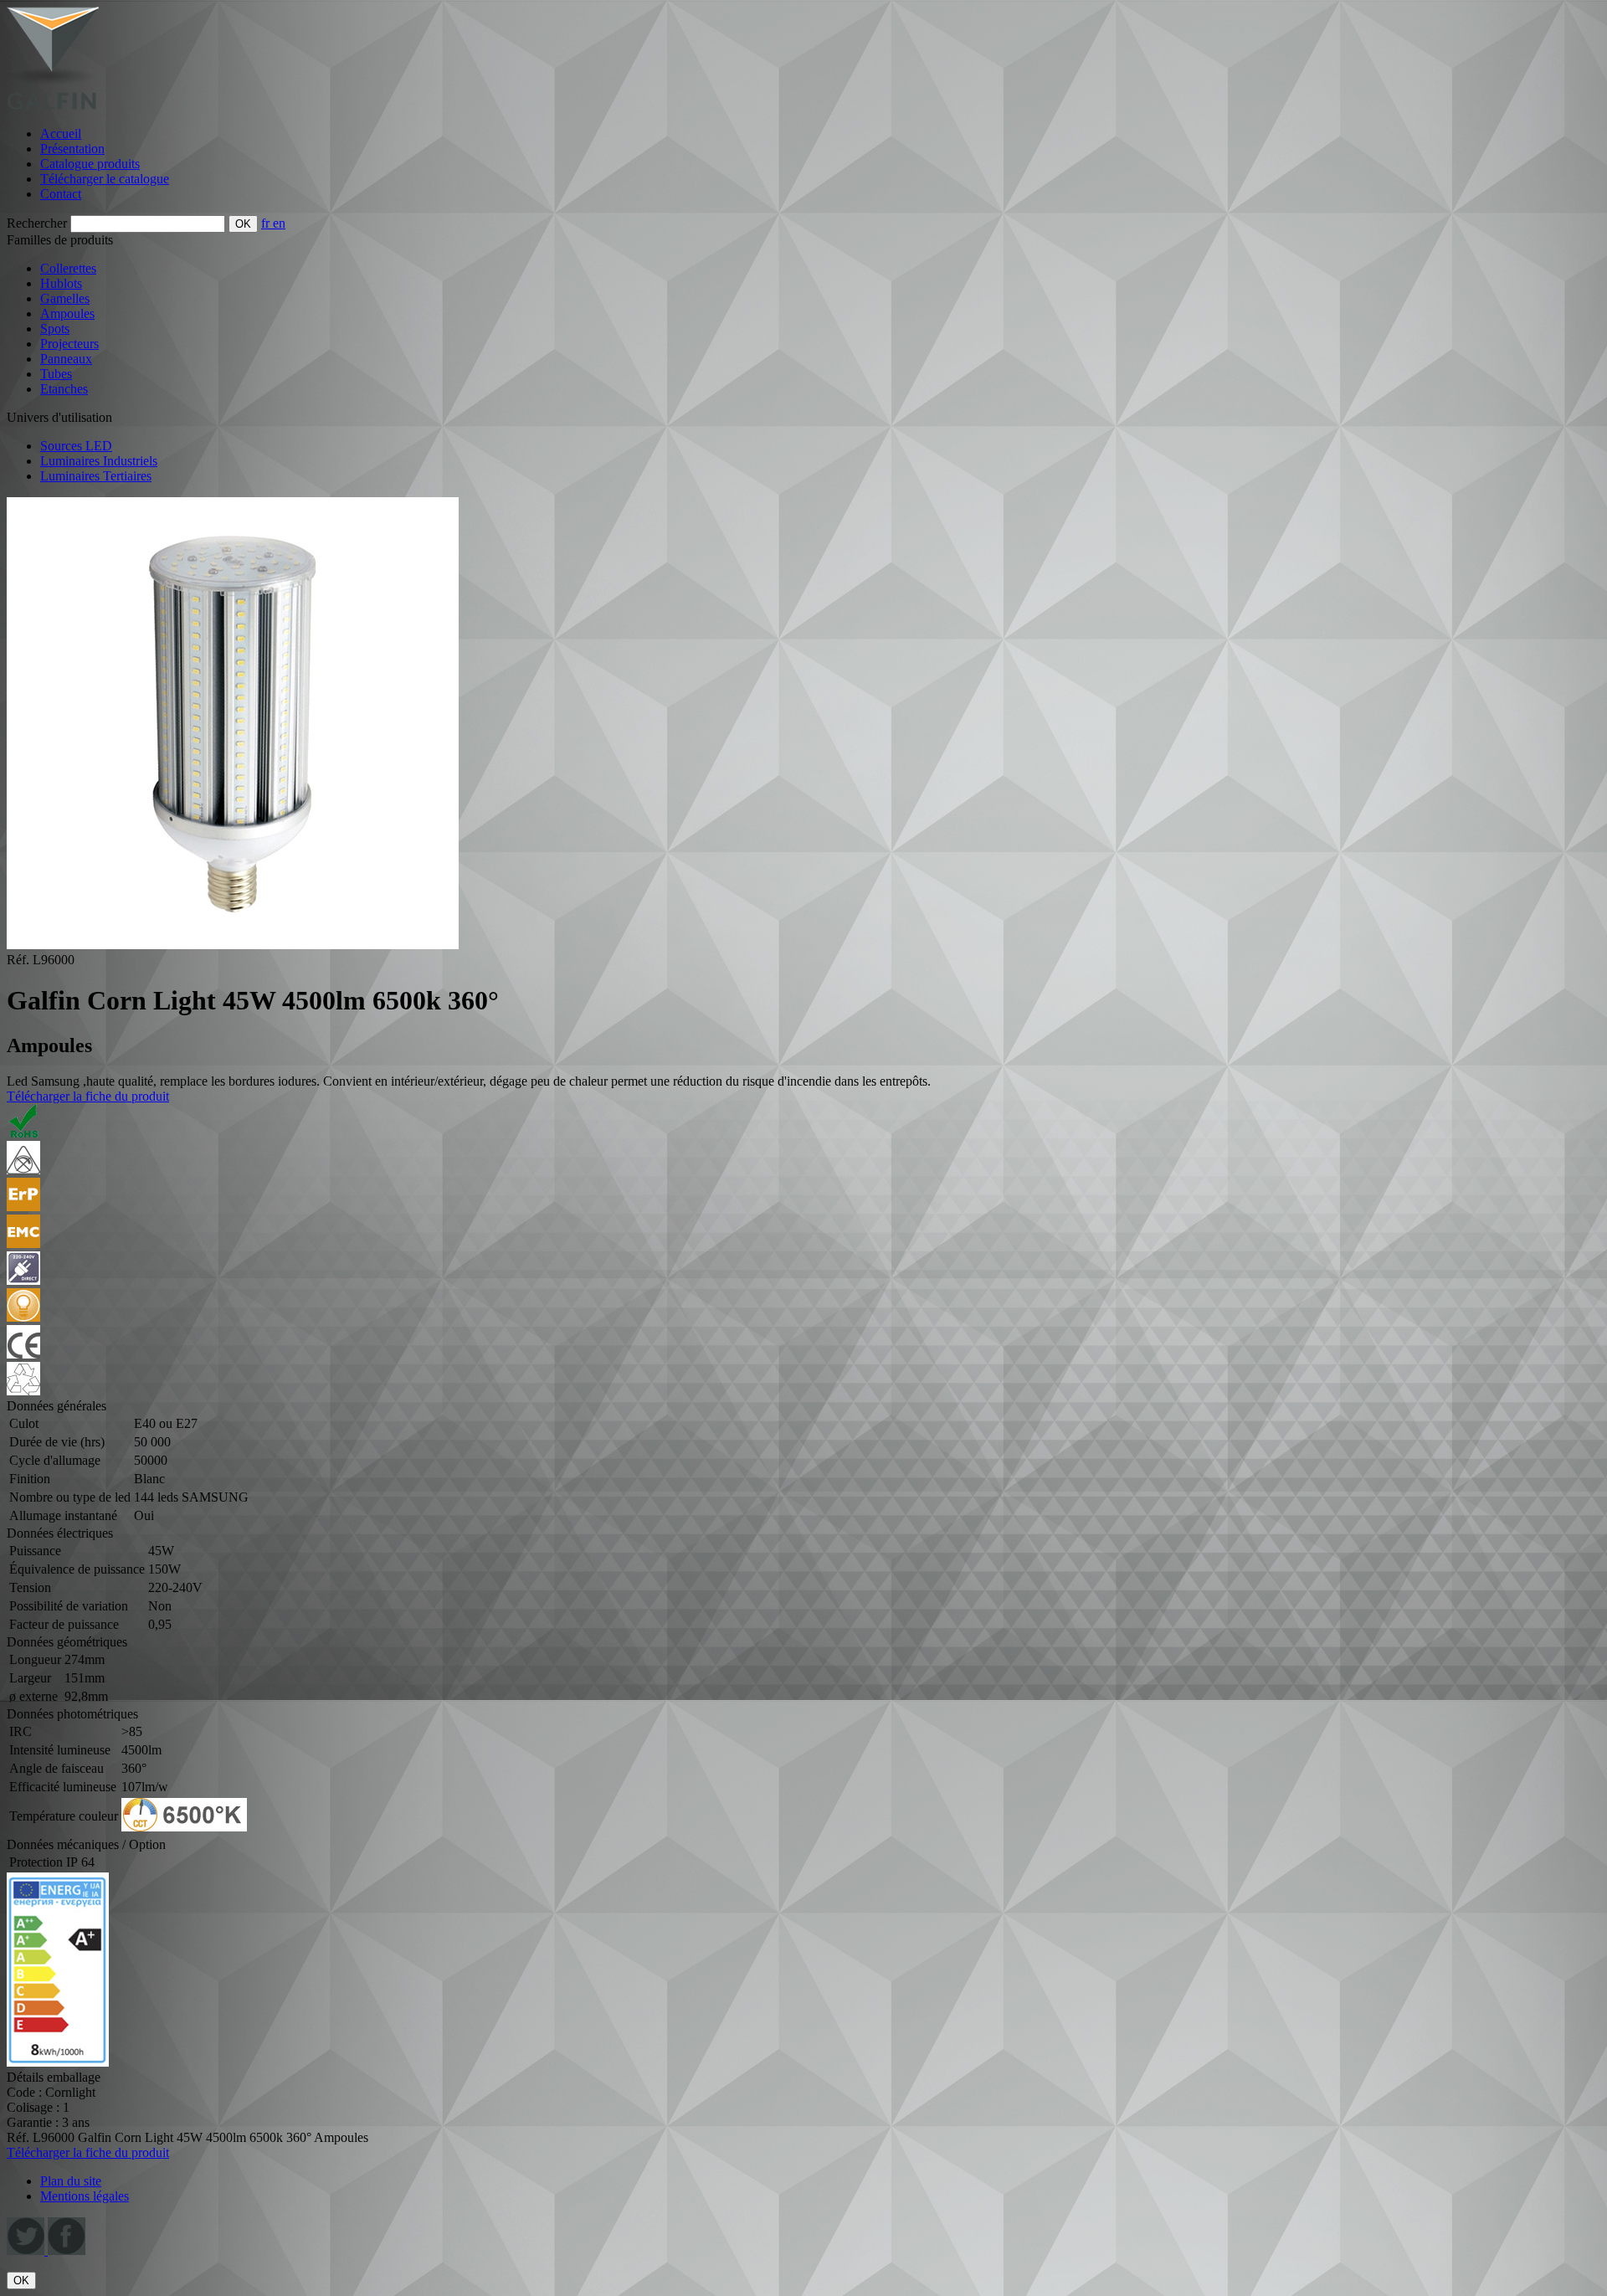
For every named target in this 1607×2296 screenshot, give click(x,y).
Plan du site (71, 2181)
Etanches (64, 389)
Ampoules (67, 313)
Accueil (61, 134)
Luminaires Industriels (99, 461)
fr (267, 223)
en (279, 223)
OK (21, 2281)
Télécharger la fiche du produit (88, 1096)
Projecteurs (69, 344)
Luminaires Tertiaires (96, 476)
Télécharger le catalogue (105, 179)
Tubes (56, 374)
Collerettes (68, 268)
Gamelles (65, 298)
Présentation (72, 149)
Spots (55, 329)
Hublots (61, 283)
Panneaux (66, 359)
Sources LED (76, 446)
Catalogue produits (90, 164)
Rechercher (37, 223)
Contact (61, 194)
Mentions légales (85, 2196)
